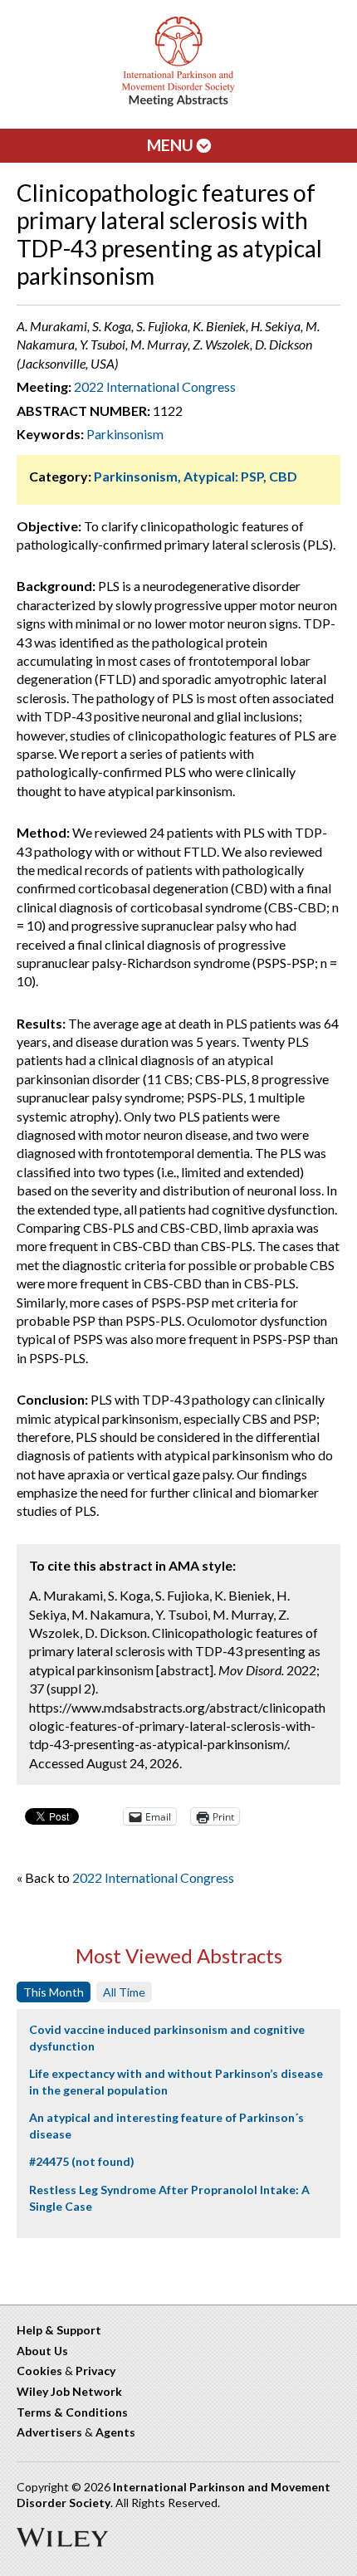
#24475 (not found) (82, 2161)
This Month (54, 1992)
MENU (172, 145)
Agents (115, 2432)
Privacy (95, 2371)
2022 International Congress (155, 386)
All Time (124, 1992)
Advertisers (49, 2432)
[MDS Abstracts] (178, 103)
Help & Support (59, 2330)
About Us (42, 2351)
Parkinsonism (125, 434)
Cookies (39, 2371)
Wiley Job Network (69, 2391)
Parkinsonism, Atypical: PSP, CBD (196, 476)
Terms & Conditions (72, 2412)
